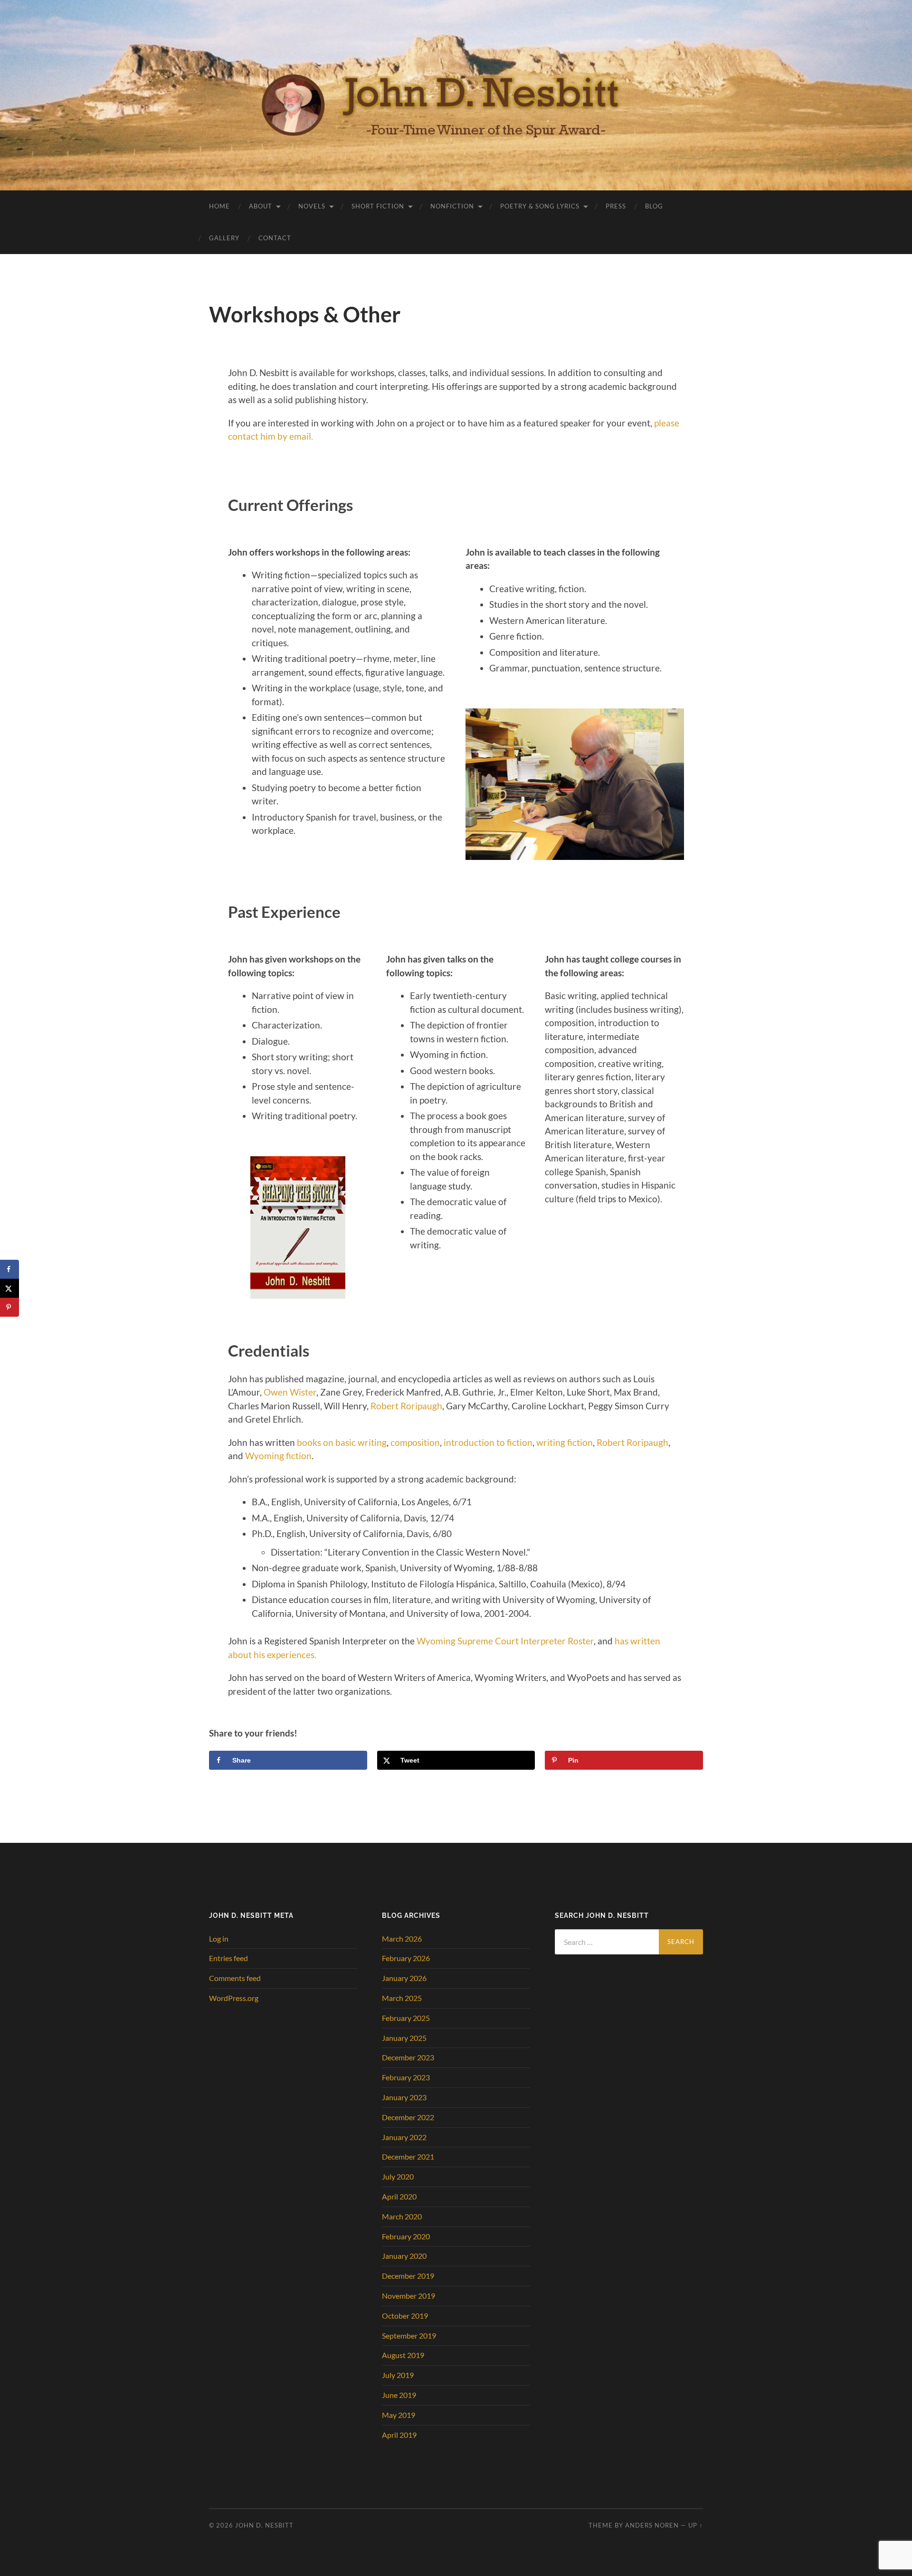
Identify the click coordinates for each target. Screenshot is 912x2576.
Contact (275, 238)
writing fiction (565, 1442)
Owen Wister (290, 1392)
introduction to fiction (488, 1442)
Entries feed (228, 1958)
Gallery (224, 238)
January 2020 (404, 2256)
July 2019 (398, 2375)
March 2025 (402, 1998)
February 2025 (406, 2018)
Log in (219, 1939)
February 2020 (406, 2236)
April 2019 (399, 2435)
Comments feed (235, 1978)
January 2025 (404, 2038)
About (261, 206)
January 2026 (404, 1978)
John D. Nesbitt (264, 2525)
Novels (312, 206)
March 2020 (402, 2216)
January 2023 (404, 2097)
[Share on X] (9, 1288)
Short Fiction (378, 206)
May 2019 (399, 2415)
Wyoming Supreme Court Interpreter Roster (505, 1641)
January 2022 (404, 2137)
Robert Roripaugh (406, 1406)
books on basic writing (342, 1442)
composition (415, 1442)
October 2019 (405, 2316)
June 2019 (399, 2395)
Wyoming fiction (278, 1456)
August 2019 (403, 2355)
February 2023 (406, 2077)
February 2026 (406, 1958)
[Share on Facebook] (9, 1269)
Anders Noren (652, 2525)
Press (616, 206)
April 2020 (399, 2196)
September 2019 (409, 2335)
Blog (654, 206)
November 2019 (408, 2296)
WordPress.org (234, 1998)
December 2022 (408, 2117)
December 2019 (408, 2276)
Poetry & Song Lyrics (540, 206)
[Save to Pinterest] (9, 1307)
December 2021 (408, 2156)
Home (219, 206)
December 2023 (408, 2057)
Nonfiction (452, 206)
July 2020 (398, 2176)
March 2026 (402, 1939)
